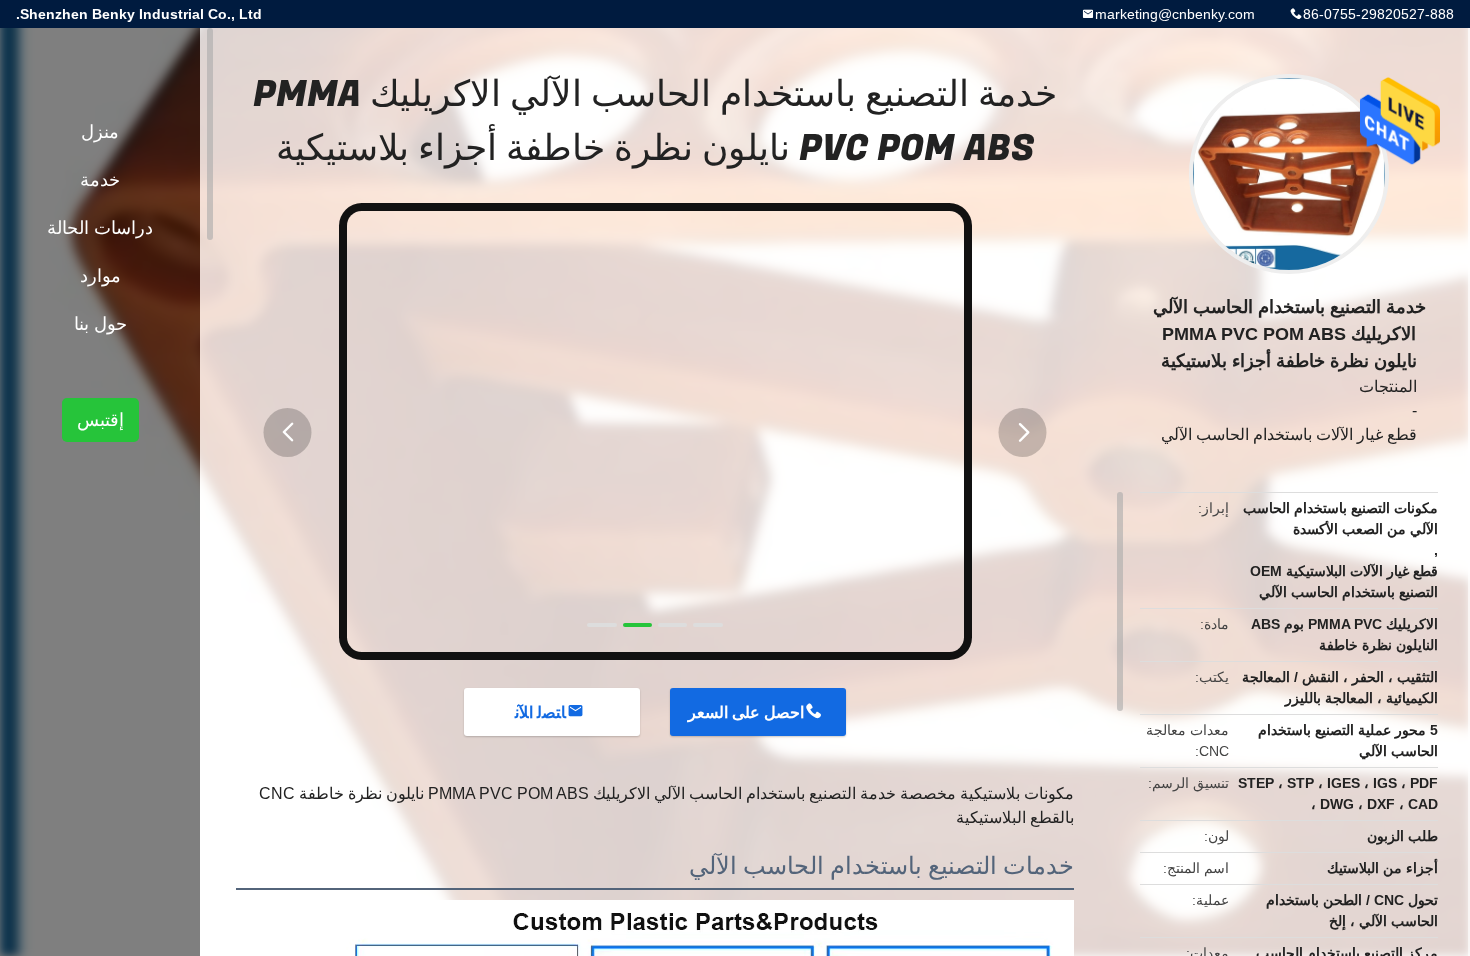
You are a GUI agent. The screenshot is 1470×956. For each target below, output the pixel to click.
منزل (100, 132)
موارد (100, 276)
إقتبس (100, 420)
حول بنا (100, 324)
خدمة (100, 180)
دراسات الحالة (100, 228)
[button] (288, 432)
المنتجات (1388, 386)
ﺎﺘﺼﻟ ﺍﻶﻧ (540, 712)
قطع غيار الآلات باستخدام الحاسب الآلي (1289, 434)
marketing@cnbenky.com (1175, 14)
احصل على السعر (746, 712)
